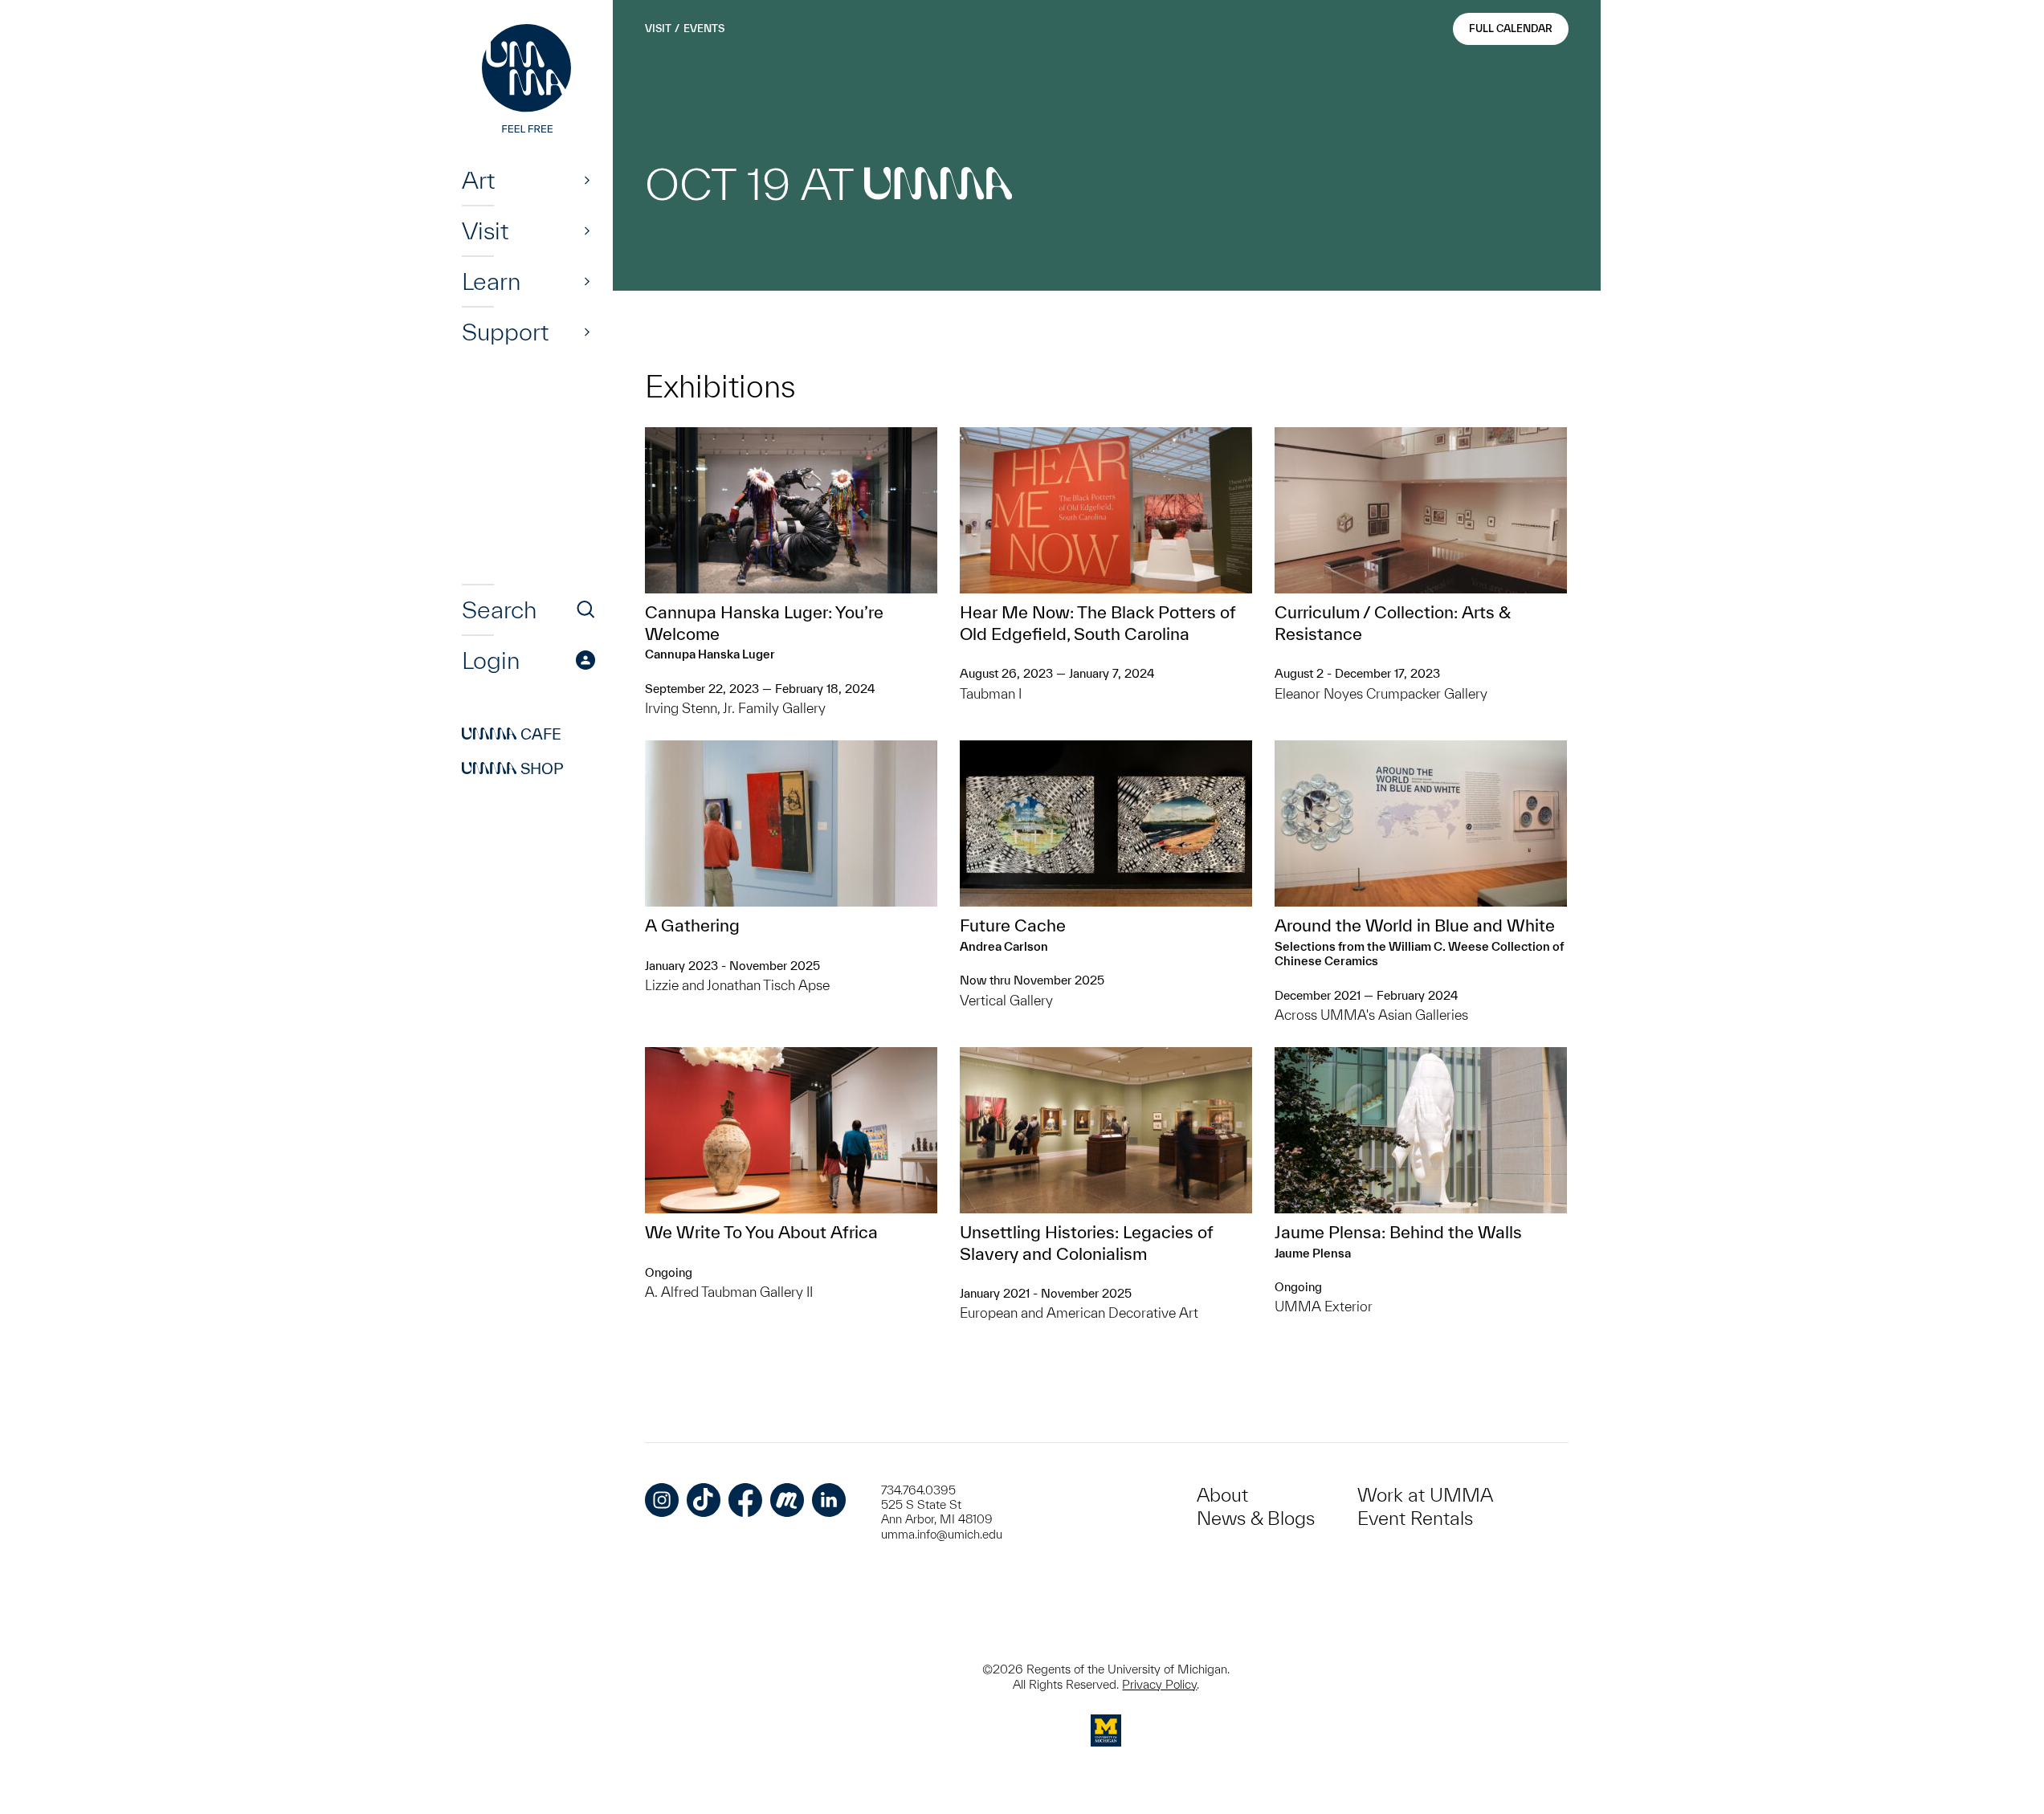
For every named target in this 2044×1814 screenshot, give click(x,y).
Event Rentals (1415, 1518)
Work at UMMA (1425, 1495)
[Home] (528, 80)
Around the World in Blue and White (1415, 925)
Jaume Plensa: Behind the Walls (1398, 1232)
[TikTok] (704, 1500)
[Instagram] (662, 1500)
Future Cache (1013, 925)
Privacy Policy (1159, 1684)
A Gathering (692, 925)
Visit (485, 230)
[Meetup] (787, 1500)
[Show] (587, 180)
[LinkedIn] (829, 1500)
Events (704, 29)
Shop (513, 768)
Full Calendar (1511, 29)
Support (505, 332)
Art (478, 180)
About (1222, 1495)
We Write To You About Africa (761, 1232)
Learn (491, 281)
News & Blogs (1256, 1518)
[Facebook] (745, 1500)
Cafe (512, 734)
